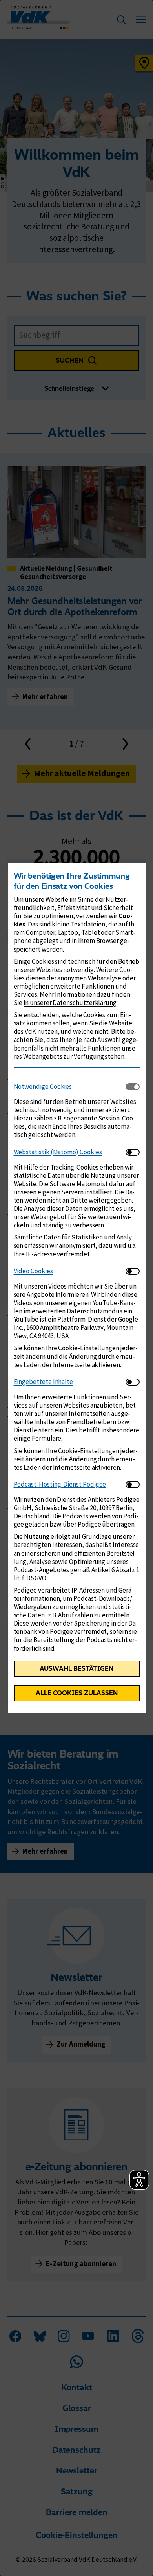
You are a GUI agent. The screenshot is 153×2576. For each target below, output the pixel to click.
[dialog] (76, 1288)
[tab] (70, 1087)
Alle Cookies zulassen (77, 1693)
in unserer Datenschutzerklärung (70, 1003)
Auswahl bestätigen (76, 1668)
